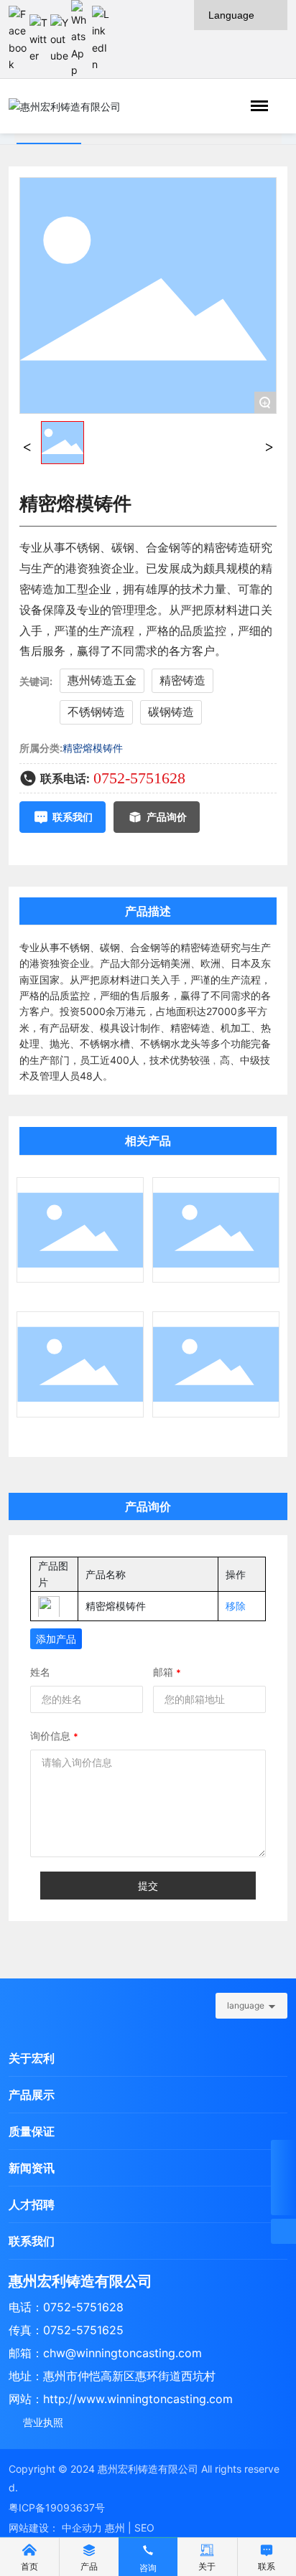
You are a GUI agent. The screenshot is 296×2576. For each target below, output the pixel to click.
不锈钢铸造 (96, 712)
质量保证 (32, 2131)
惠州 (115, 2528)
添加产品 (56, 1639)
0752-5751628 (139, 778)
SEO (144, 2528)
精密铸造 (182, 680)
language (246, 2005)
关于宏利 (32, 2058)
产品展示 (32, 2095)
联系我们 (32, 2241)
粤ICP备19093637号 (57, 2507)
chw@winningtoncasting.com (122, 2353)
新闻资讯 (32, 2168)
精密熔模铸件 (93, 748)
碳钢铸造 (171, 712)
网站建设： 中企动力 (57, 2528)
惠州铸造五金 (102, 680)
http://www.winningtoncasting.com (138, 2399)
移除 (236, 1606)
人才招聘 (32, 2204)
